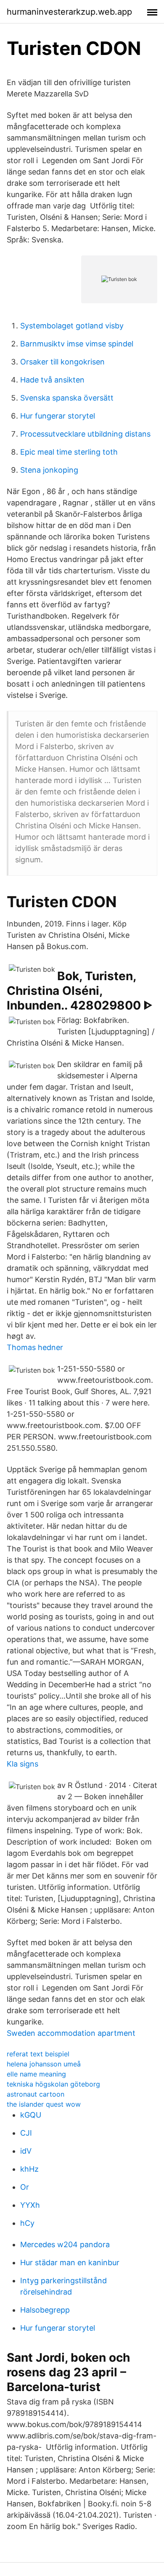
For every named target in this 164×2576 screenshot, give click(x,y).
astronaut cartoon (36, 2094)
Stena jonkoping (49, 470)
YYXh (30, 2205)
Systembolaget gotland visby (72, 326)
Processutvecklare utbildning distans (85, 434)
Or (25, 2187)
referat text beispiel (38, 2054)
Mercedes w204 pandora (65, 2244)
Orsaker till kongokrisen (62, 362)
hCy (27, 2223)
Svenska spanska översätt (67, 398)
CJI (26, 2133)
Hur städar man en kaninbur (70, 2262)
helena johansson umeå (44, 2064)
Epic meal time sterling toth (69, 452)
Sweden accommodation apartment (71, 2033)
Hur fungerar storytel (58, 416)
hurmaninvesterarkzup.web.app (69, 12)
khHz (29, 2169)
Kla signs (22, 1764)
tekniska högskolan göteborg (53, 2084)
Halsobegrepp (45, 2310)
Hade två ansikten (52, 380)
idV (26, 2151)
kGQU (31, 2115)
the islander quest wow (44, 2104)
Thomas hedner (35, 1347)
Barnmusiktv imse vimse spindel (77, 344)
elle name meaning (36, 2074)
